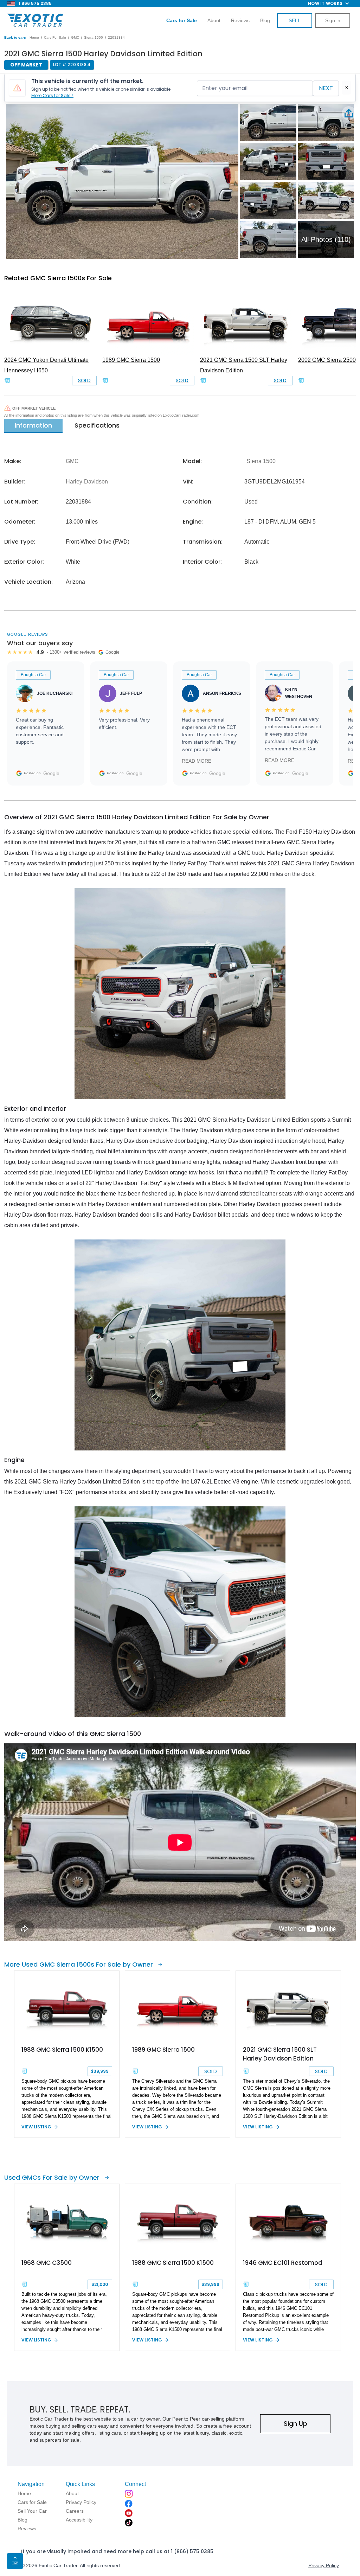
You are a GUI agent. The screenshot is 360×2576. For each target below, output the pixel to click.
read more (197, 761)
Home (34, 37)
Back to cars (15, 37)
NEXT (326, 88)
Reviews (240, 20)
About (214, 20)
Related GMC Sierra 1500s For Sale (58, 278)
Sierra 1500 (94, 37)
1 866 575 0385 (35, 3)
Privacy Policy (324, 2565)
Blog (265, 20)
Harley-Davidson (87, 482)
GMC (75, 37)
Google (51, 773)
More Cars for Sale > (52, 95)
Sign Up (295, 2424)
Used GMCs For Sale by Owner (52, 2177)
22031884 (116, 37)
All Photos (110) (326, 239)
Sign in (333, 20)
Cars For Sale (55, 37)
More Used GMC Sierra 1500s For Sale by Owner (79, 1964)
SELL (295, 20)
